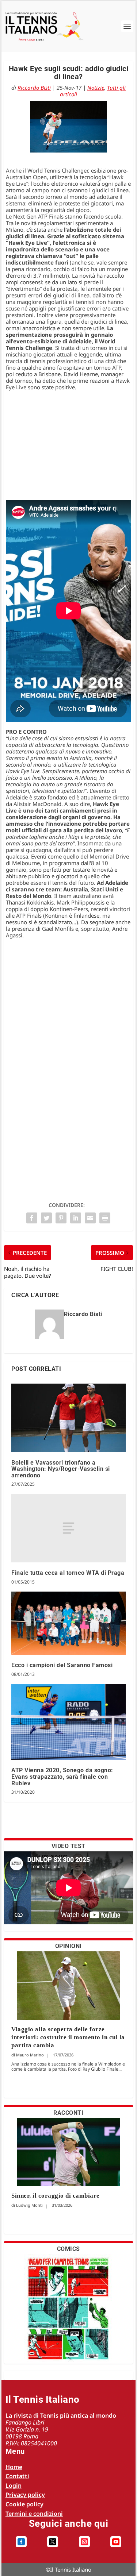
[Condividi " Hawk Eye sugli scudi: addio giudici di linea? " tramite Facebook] (32, 1218)
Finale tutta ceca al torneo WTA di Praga (68, 1573)
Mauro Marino (30, 2055)
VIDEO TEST (68, 1846)
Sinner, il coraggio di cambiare (56, 2196)
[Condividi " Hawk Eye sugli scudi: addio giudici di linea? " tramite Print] (105, 1218)
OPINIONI (68, 1946)
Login (14, 2486)
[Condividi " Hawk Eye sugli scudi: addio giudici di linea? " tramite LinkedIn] (76, 1218)
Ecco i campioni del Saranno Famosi (62, 1665)
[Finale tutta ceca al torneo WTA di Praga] (68, 1528)
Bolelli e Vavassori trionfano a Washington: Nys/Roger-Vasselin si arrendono (61, 1469)
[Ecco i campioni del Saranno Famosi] (68, 1623)
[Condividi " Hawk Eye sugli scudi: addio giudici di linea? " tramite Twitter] (46, 1218)
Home (14, 2467)
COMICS (68, 2249)
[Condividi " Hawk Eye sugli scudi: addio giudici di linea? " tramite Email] (90, 1218)
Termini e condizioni (34, 2514)
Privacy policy (25, 2495)
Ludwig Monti (29, 2205)
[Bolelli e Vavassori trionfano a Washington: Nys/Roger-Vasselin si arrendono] (68, 1418)
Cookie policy (24, 2504)
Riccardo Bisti (34, 88)
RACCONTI (68, 2113)
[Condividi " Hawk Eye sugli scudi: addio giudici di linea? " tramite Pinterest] (61, 1218)
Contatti (17, 2476)
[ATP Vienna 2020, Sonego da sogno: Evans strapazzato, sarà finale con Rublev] (68, 1722)
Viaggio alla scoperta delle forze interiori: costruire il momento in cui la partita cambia (68, 2037)
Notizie (96, 88)
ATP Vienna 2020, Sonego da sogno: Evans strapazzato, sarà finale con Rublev (62, 1777)
